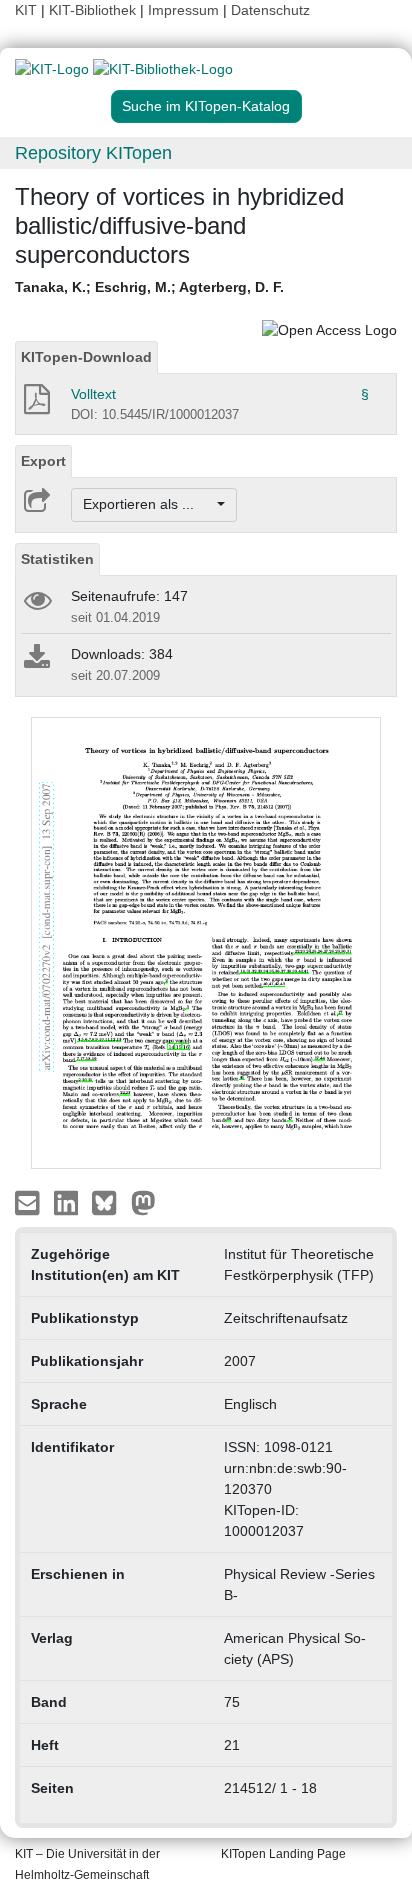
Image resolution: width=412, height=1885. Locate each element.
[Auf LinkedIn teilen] (68, 1202)
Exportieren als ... (148, 504)
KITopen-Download (86, 357)
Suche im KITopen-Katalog (206, 106)
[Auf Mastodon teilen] (143, 1202)
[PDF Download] (35, 405)
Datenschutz (270, 10)
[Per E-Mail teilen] (29, 1202)
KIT (26, 10)
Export (43, 461)
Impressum (183, 10)
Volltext (93, 394)
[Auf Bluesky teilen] (109, 1202)
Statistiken (57, 559)
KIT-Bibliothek (94, 10)
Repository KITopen (93, 153)
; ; (149, 287)
